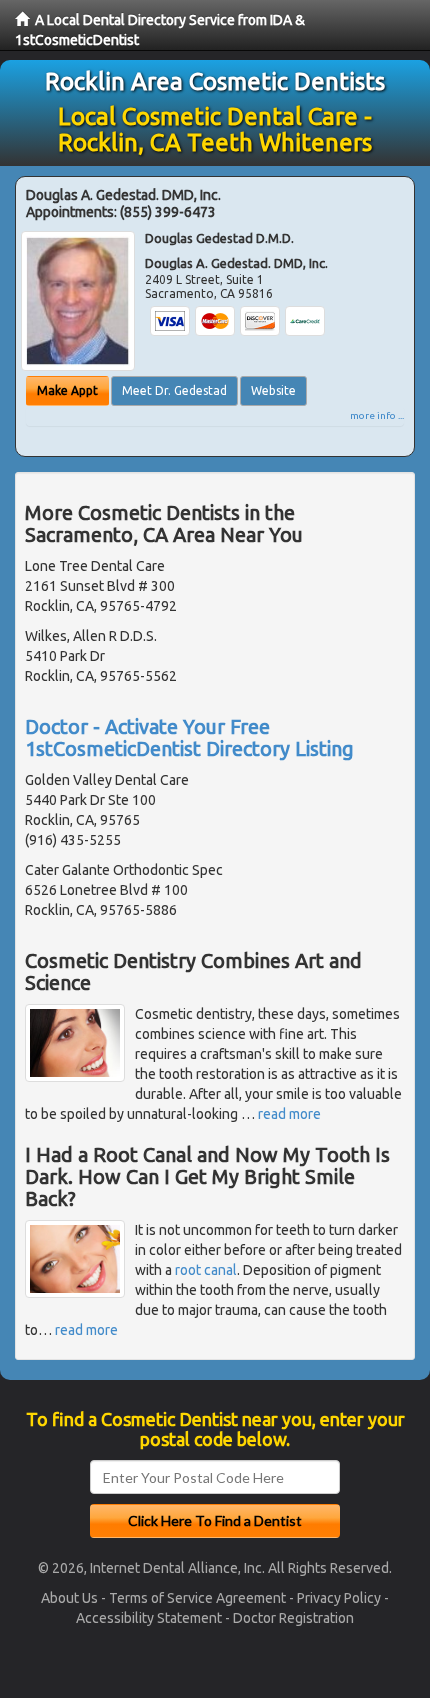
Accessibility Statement (149, 1618)
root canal (206, 1270)
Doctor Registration (293, 1618)
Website (273, 390)
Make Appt (67, 390)
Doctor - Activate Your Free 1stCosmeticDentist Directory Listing (189, 737)
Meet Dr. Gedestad (174, 390)
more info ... (377, 415)
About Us (69, 1598)
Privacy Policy (339, 1598)
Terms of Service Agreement (197, 1598)
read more (289, 1114)
